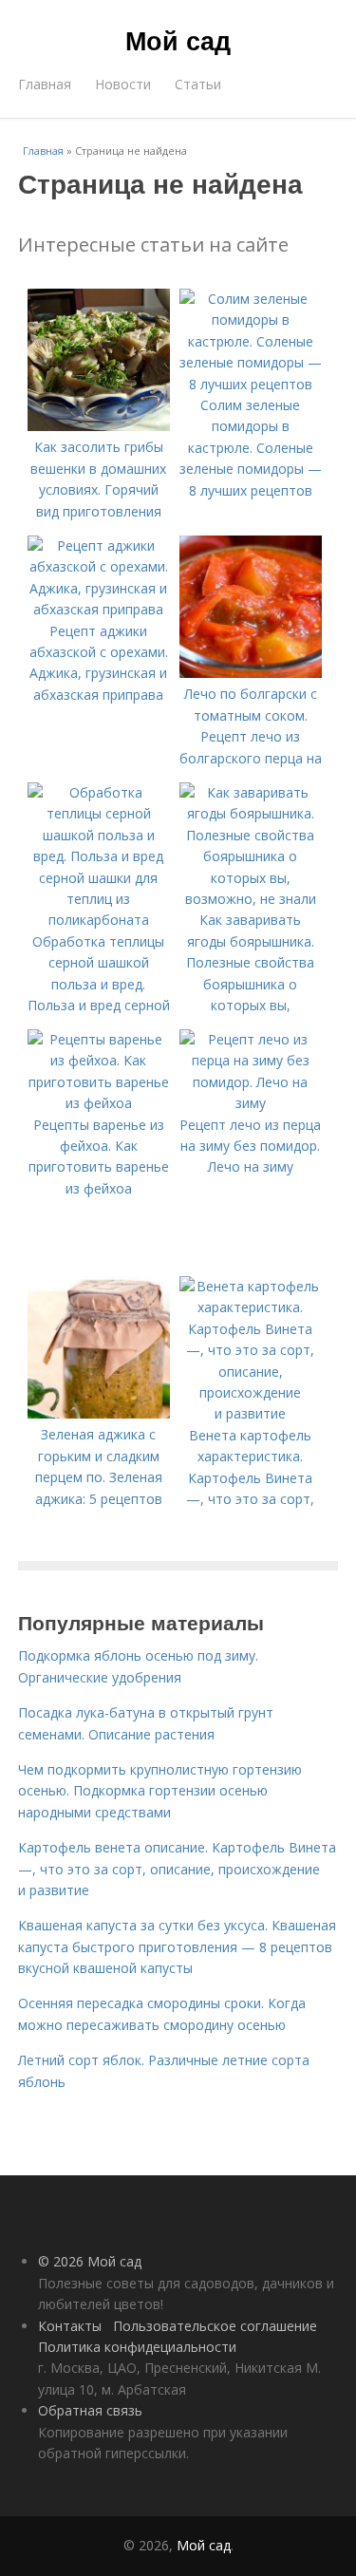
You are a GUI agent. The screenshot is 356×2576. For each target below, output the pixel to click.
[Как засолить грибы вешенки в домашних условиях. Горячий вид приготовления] (99, 426)
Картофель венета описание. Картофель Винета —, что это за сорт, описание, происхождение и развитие (177, 1869)
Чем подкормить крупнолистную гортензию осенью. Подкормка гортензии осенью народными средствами (160, 1791)
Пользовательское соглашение (215, 2326)
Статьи (198, 84)
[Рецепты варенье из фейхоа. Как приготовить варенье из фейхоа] (99, 1103)
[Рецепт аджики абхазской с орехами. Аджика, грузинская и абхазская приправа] (99, 609)
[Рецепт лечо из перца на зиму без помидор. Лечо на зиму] (251, 1103)
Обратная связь (90, 2410)
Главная (45, 84)
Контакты (70, 2326)
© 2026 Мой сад (90, 2261)
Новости (123, 84)
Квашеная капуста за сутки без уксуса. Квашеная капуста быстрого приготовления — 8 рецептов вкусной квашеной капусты (177, 1946)
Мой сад (178, 40)
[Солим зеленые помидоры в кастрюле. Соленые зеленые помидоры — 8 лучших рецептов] (251, 384)
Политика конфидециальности (137, 2347)
